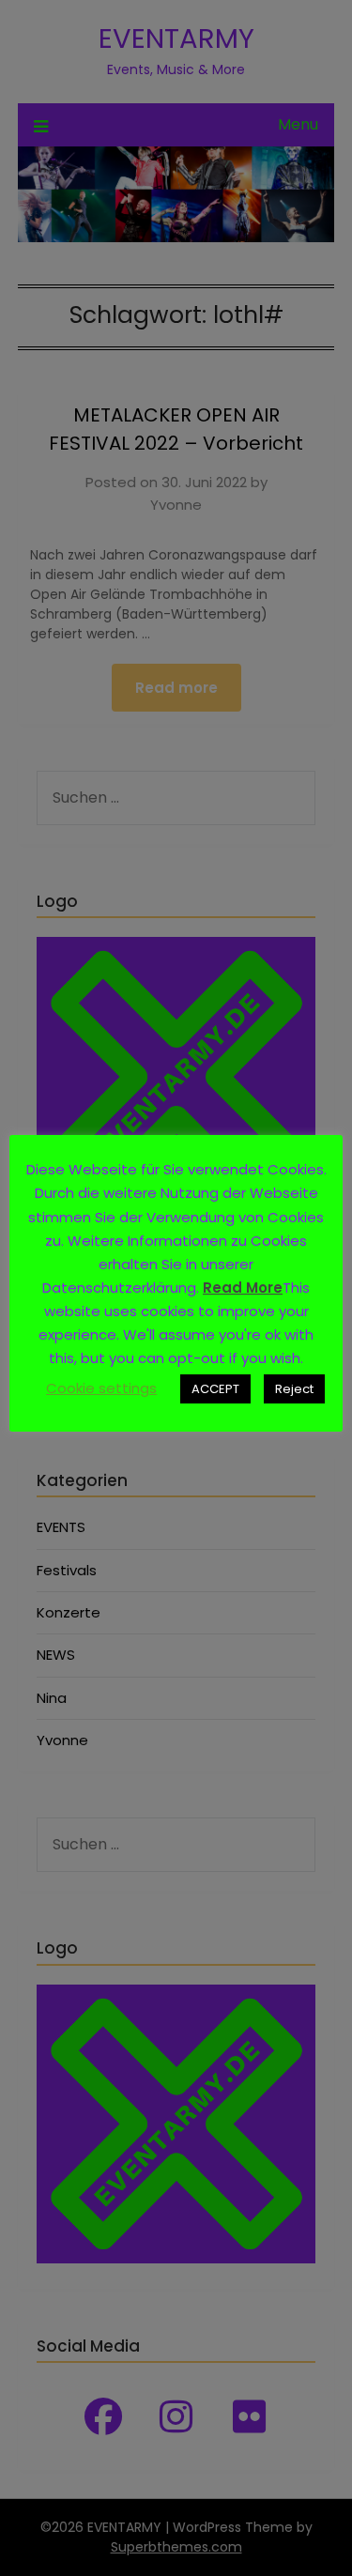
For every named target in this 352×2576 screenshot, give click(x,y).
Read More (243, 1288)
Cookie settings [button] (101, 1388)
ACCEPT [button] (215, 1389)
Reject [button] (294, 1389)
